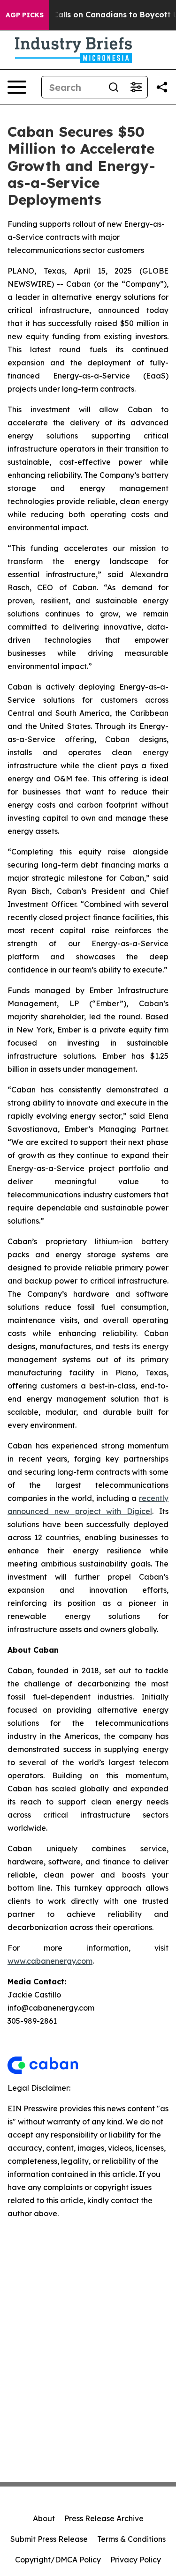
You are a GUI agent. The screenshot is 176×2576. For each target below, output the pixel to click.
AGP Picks (25, 15)
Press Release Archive (104, 2518)
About (44, 2518)
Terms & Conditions (131, 2539)
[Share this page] (162, 87)
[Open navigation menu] (17, 87)
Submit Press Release (49, 2539)
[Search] (114, 87)
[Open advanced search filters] (136, 87)
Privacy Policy (136, 2560)
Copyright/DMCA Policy (58, 2560)
